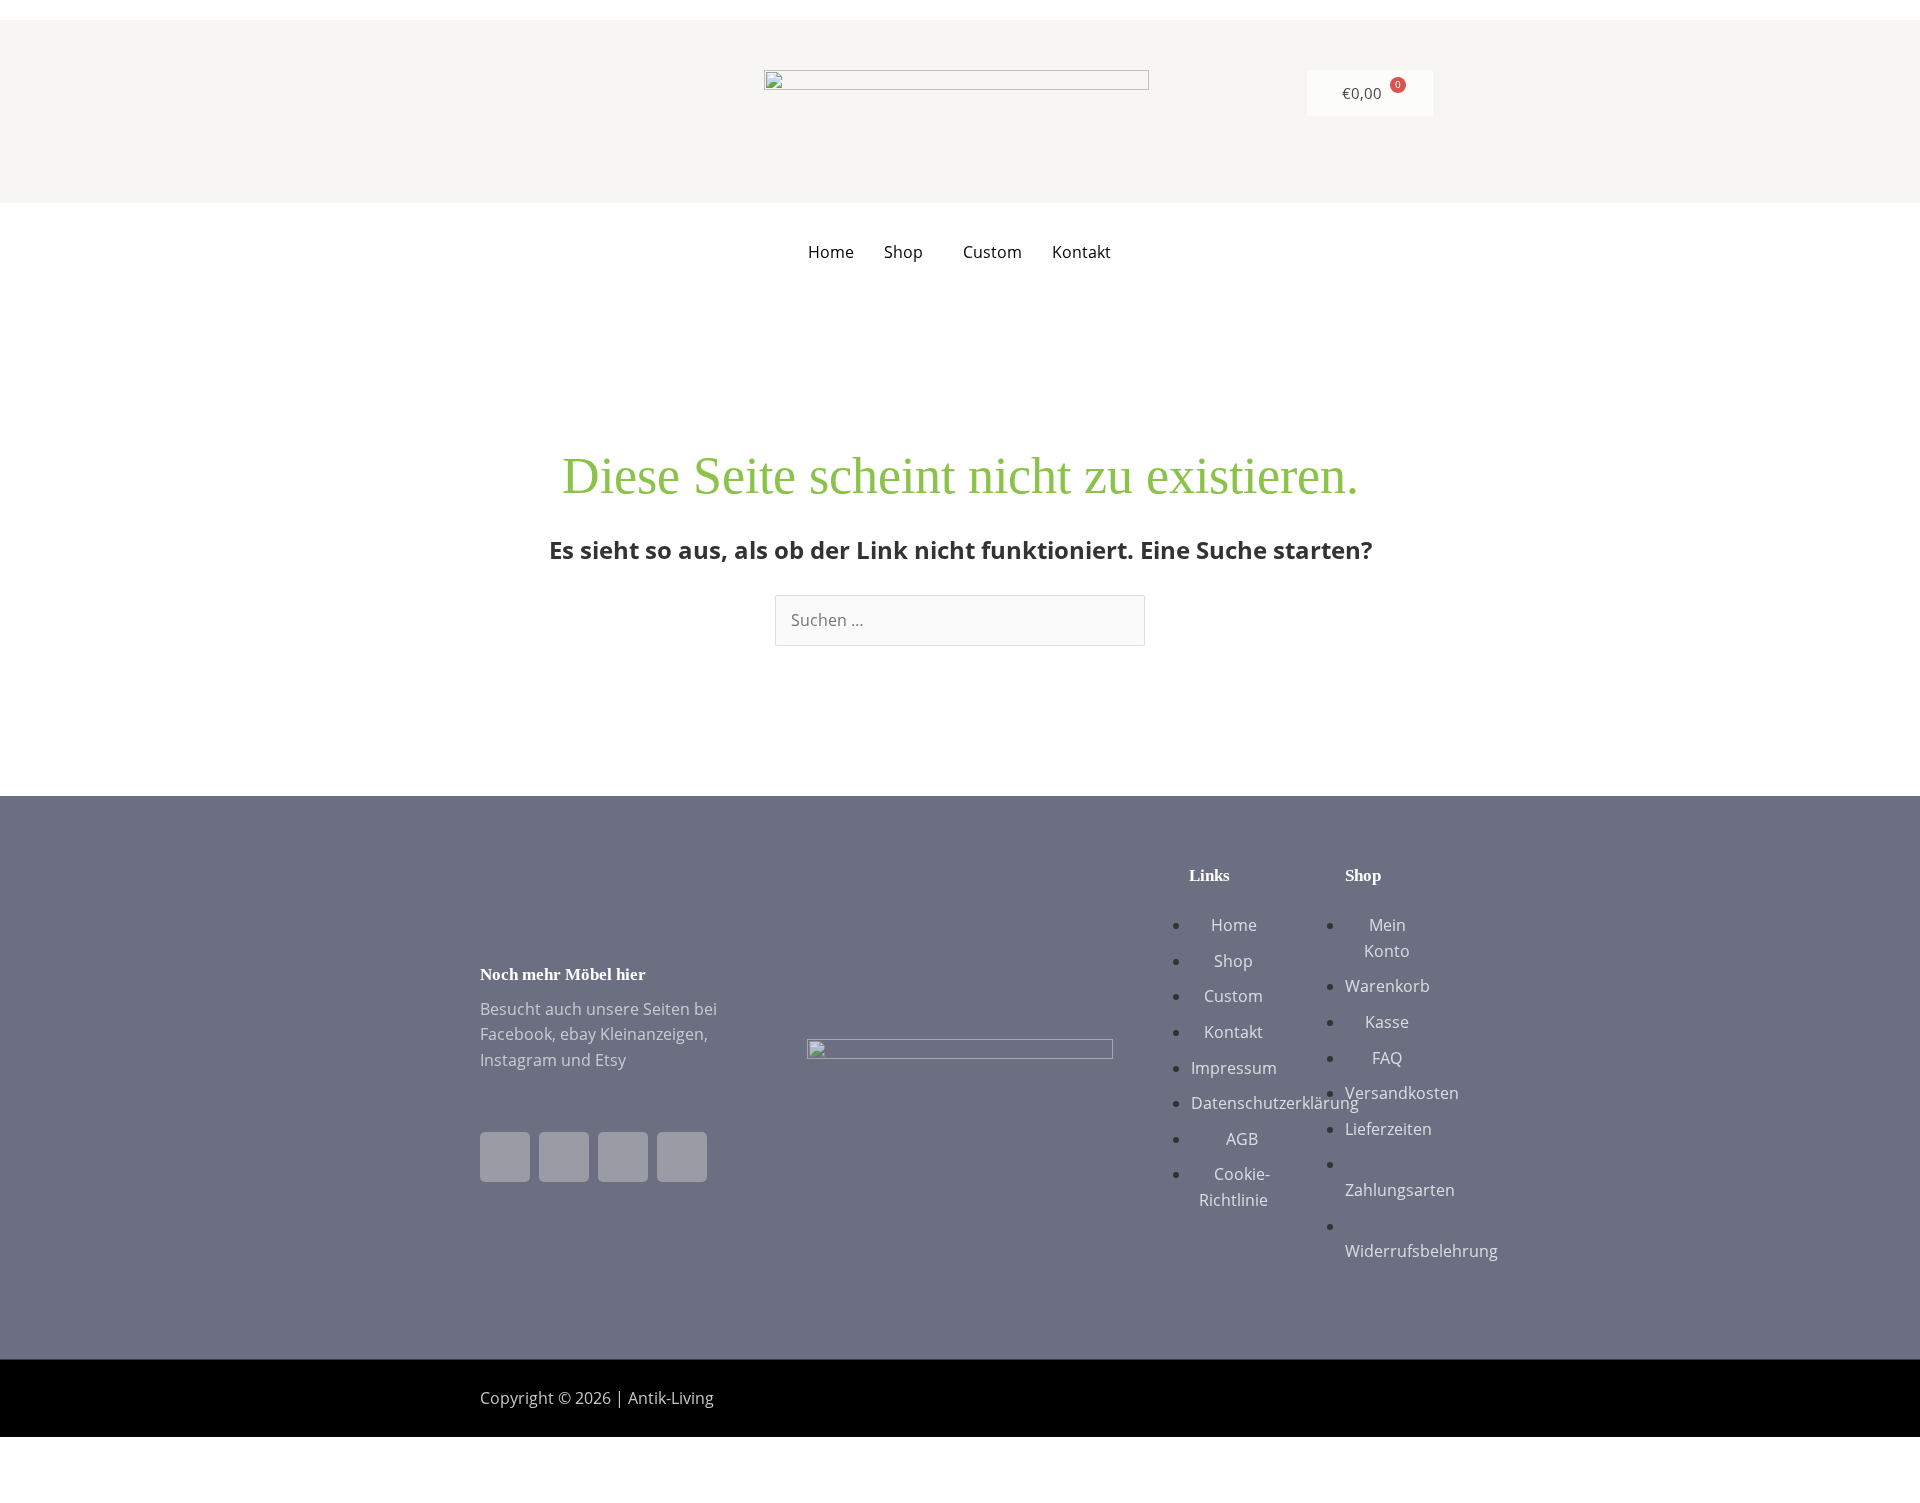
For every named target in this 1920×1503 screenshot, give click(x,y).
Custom (992, 252)
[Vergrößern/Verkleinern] (35, 1455)
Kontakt (1081, 252)
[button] (908, 252)
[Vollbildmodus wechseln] (109, 1455)
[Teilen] (183, 1455)
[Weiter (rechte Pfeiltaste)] (109, 1488)
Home (831, 252)
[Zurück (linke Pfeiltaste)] (35, 1488)
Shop (903, 252)
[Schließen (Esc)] (257, 1455)
